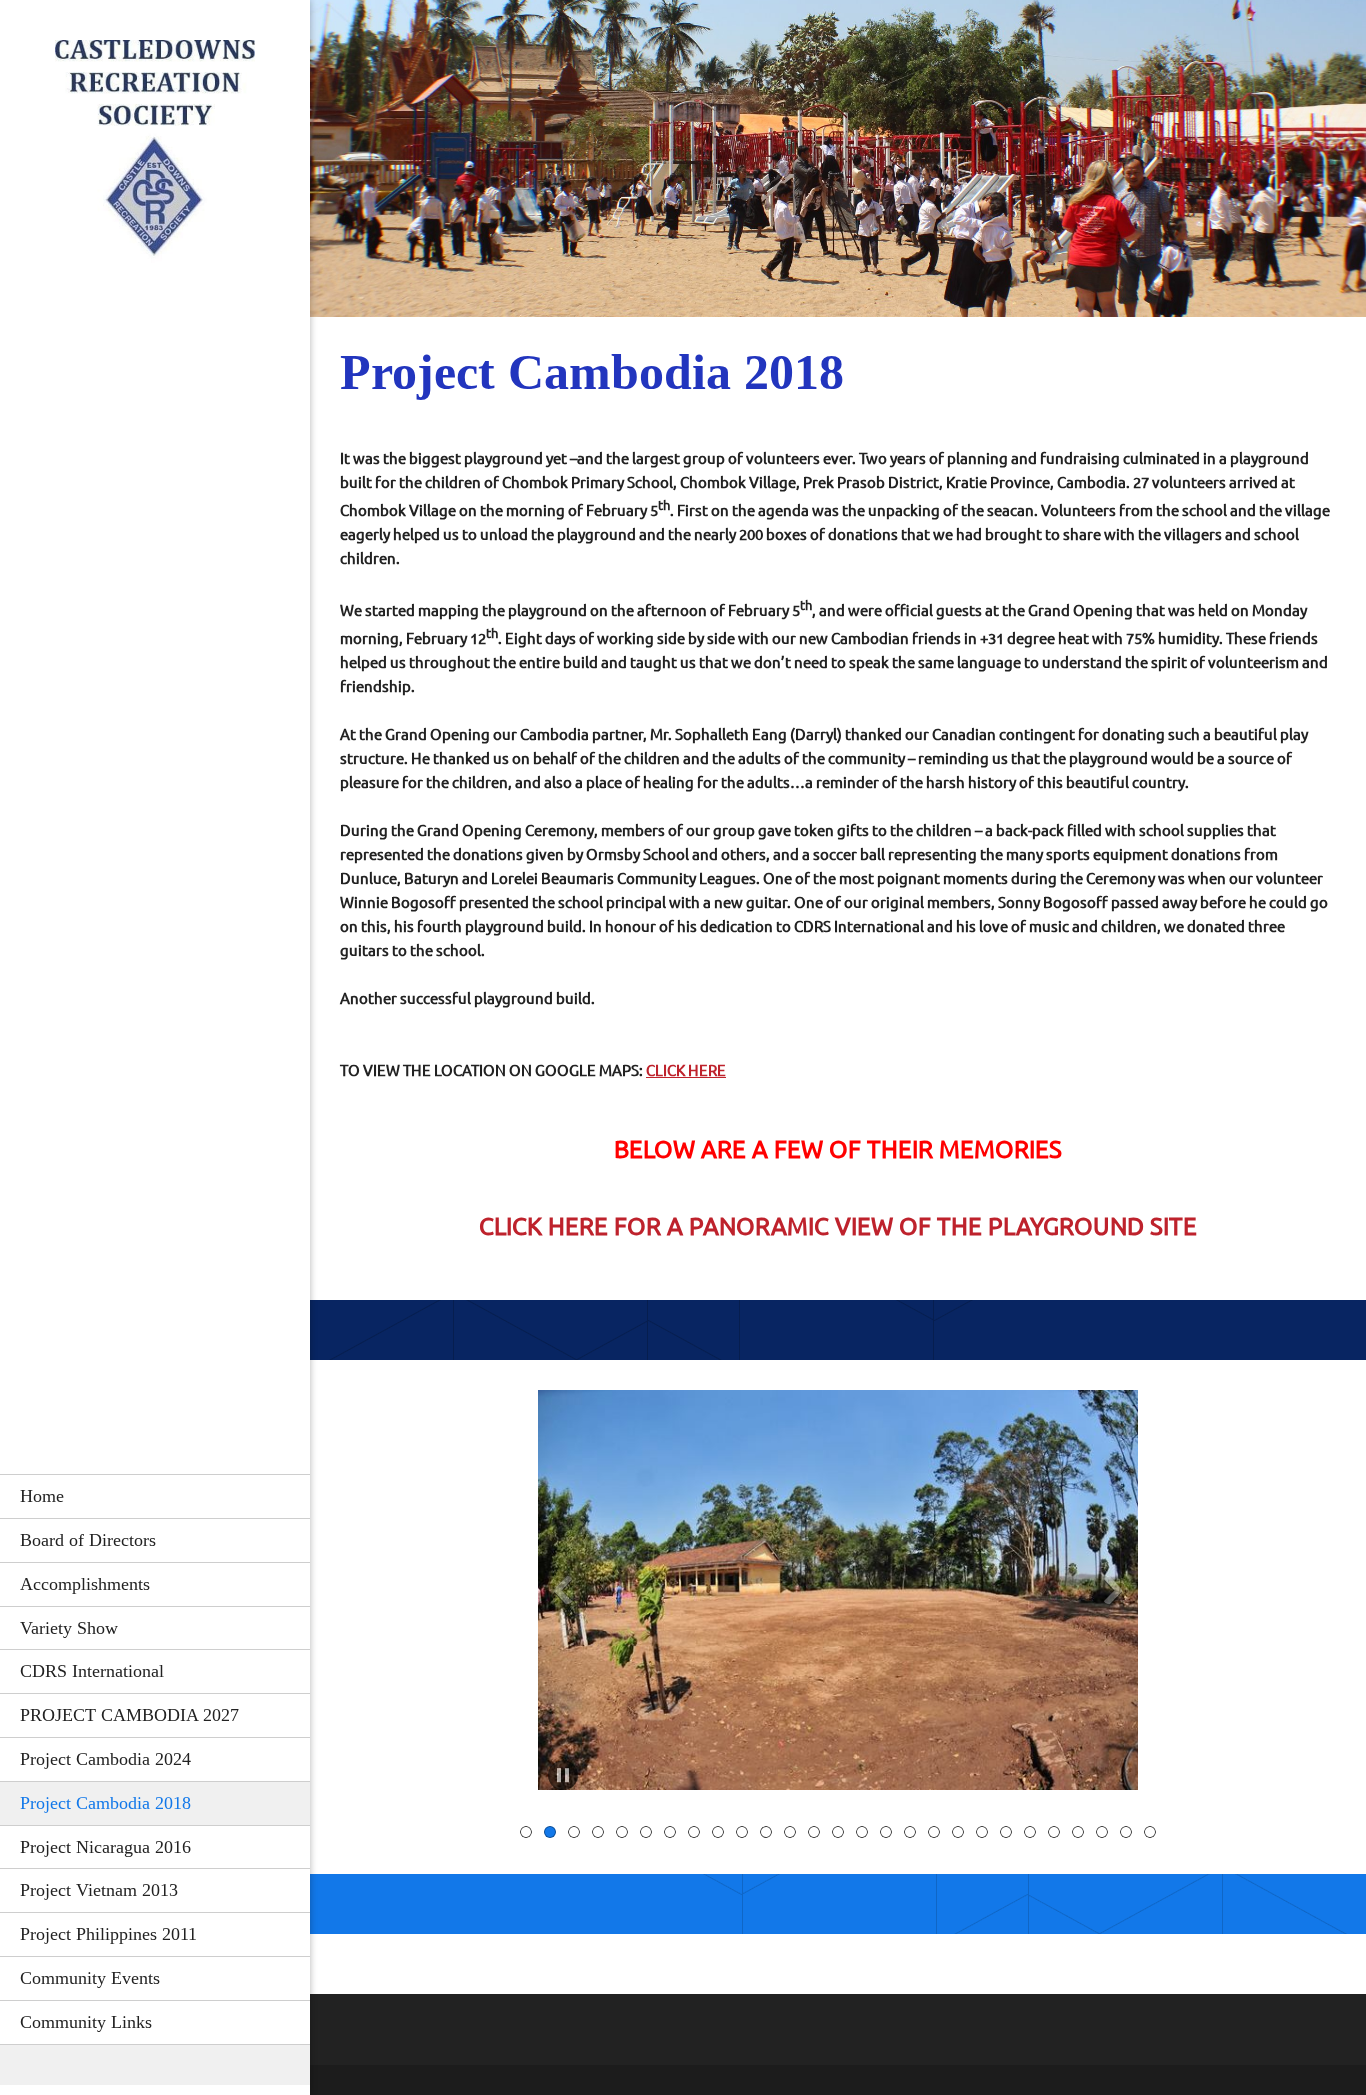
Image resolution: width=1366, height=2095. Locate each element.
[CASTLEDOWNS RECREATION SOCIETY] (155, 157)
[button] (838, 1595)
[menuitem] (155, 1496)
